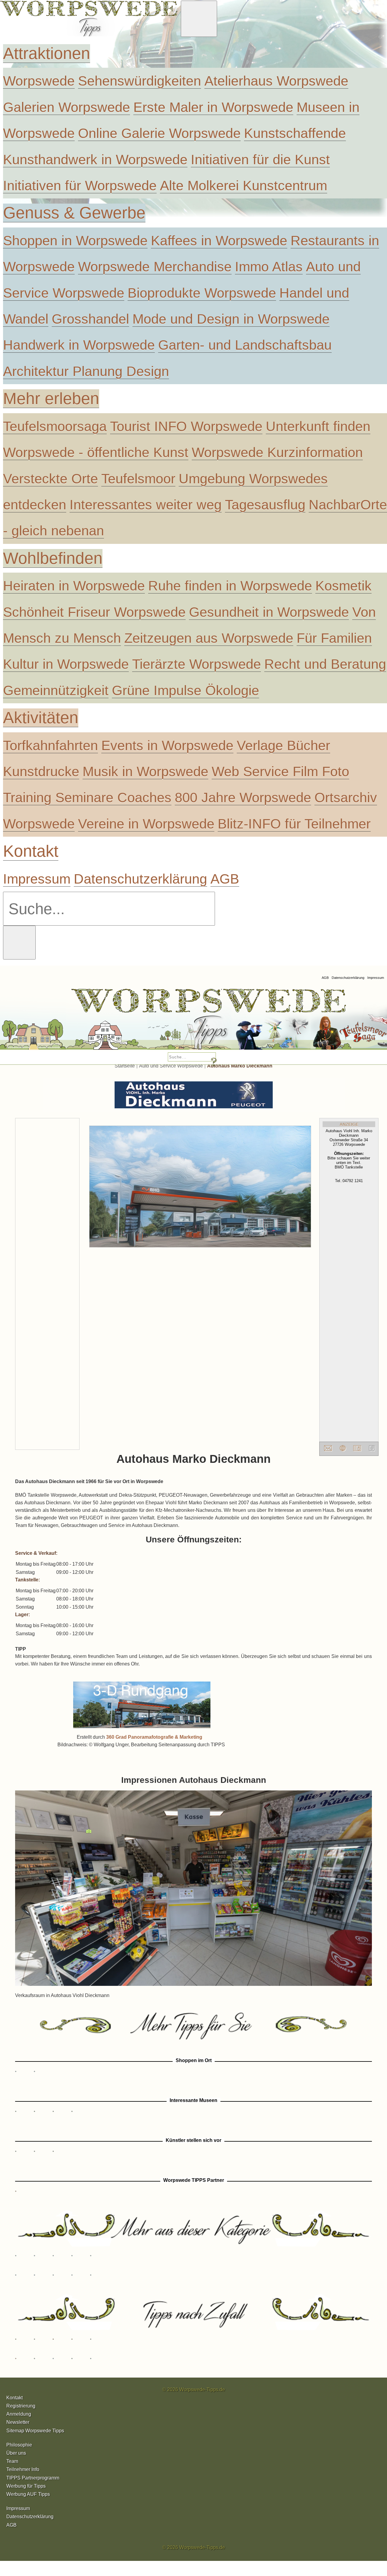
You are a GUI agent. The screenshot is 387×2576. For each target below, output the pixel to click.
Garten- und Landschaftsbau (245, 345)
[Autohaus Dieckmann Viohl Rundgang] (142, 1729)
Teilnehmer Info (23, 2469)
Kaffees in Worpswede (219, 240)
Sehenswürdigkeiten (140, 81)
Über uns (16, 2453)
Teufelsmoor (138, 479)
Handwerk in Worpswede (79, 345)
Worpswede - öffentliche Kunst (96, 452)
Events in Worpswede (167, 745)
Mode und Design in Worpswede (231, 319)
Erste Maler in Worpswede (213, 107)
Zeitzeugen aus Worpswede (209, 638)
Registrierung (21, 2406)
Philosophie (19, 2445)
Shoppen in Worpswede (75, 240)
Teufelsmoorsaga (55, 426)
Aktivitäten (41, 718)
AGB (225, 879)
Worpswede (39, 81)
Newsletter (18, 2422)
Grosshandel (90, 319)
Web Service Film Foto (280, 771)
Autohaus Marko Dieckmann (240, 1066)
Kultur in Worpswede (66, 664)
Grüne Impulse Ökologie (185, 690)
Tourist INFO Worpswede (186, 426)
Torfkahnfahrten (50, 745)
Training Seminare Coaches (87, 797)
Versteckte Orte (50, 479)
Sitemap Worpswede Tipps (35, 2431)
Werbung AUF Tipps (28, 2494)
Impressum (37, 879)
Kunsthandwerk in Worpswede (95, 159)
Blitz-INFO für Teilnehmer (294, 824)
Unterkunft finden (318, 426)
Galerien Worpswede (67, 107)
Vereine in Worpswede (146, 824)
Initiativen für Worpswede (80, 185)
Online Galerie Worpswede (159, 133)
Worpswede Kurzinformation (277, 452)
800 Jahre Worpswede (243, 797)
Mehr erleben (51, 399)
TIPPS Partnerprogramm (33, 2478)
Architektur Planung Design (86, 371)
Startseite (125, 1066)
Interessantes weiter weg (146, 505)
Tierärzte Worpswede (197, 664)
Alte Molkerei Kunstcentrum (244, 185)
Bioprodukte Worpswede (202, 293)
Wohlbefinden (53, 558)
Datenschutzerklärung (140, 879)
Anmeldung (19, 2414)
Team (12, 2461)
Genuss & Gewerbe (74, 213)
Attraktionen (47, 53)
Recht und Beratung (325, 664)
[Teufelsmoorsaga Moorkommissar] (243, 1022)
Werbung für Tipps (26, 2486)
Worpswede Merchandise (155, 266)
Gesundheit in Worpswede (269, 612)
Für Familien (334, 638)
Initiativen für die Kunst (260, 159)
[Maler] (161, 1022)
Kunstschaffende (295, 133)
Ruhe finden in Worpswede (230, 586)
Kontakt (31, 851)
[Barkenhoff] (79, 1022)
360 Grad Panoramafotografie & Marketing (154, 1737)
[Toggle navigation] (199, 19)
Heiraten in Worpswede (74, 586)
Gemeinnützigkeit (56, 690)
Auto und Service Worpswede (171, 1066)
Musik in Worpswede (145, 771)
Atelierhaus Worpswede (276, 81)
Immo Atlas (269, 266)
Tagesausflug (265, 505)
